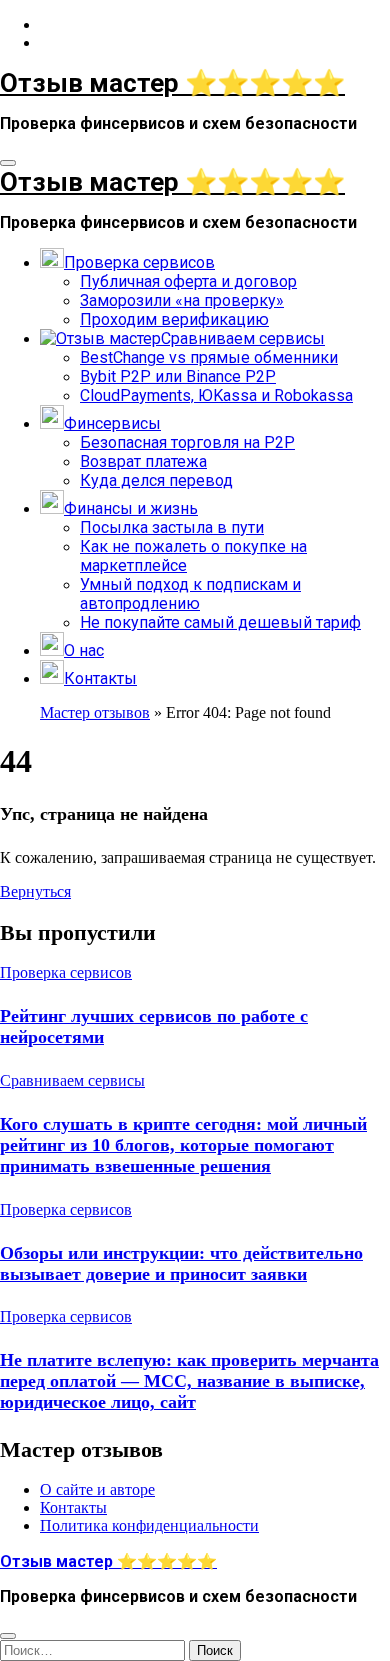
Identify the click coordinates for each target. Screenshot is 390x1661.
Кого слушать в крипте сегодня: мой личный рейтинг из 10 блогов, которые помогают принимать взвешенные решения (183, 1145)
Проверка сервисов (66, 972)
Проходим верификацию (174, 319)
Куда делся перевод (156, 480)
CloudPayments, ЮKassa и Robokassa (216, 395)
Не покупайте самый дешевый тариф (220, 622)
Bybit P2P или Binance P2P (178, 376)
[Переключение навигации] (8, 163)
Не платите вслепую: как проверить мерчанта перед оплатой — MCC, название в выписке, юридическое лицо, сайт (189, 1381)
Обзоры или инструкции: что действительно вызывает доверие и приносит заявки (181, 1263)
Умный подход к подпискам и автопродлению (190, 594)
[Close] (8, 1636)
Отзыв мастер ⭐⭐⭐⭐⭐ (172, 83)
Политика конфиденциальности (149, 1526)
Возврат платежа (143, 461)
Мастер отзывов (95, 712)
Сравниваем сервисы (72, 1080)
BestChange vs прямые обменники (209, 357)
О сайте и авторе (97, 1490)
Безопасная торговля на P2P (187, 442)
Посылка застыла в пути (172, 527)
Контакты (73, 1508)
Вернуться (35, 891)
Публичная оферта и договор (188, 281)
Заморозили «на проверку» (182, 300)
